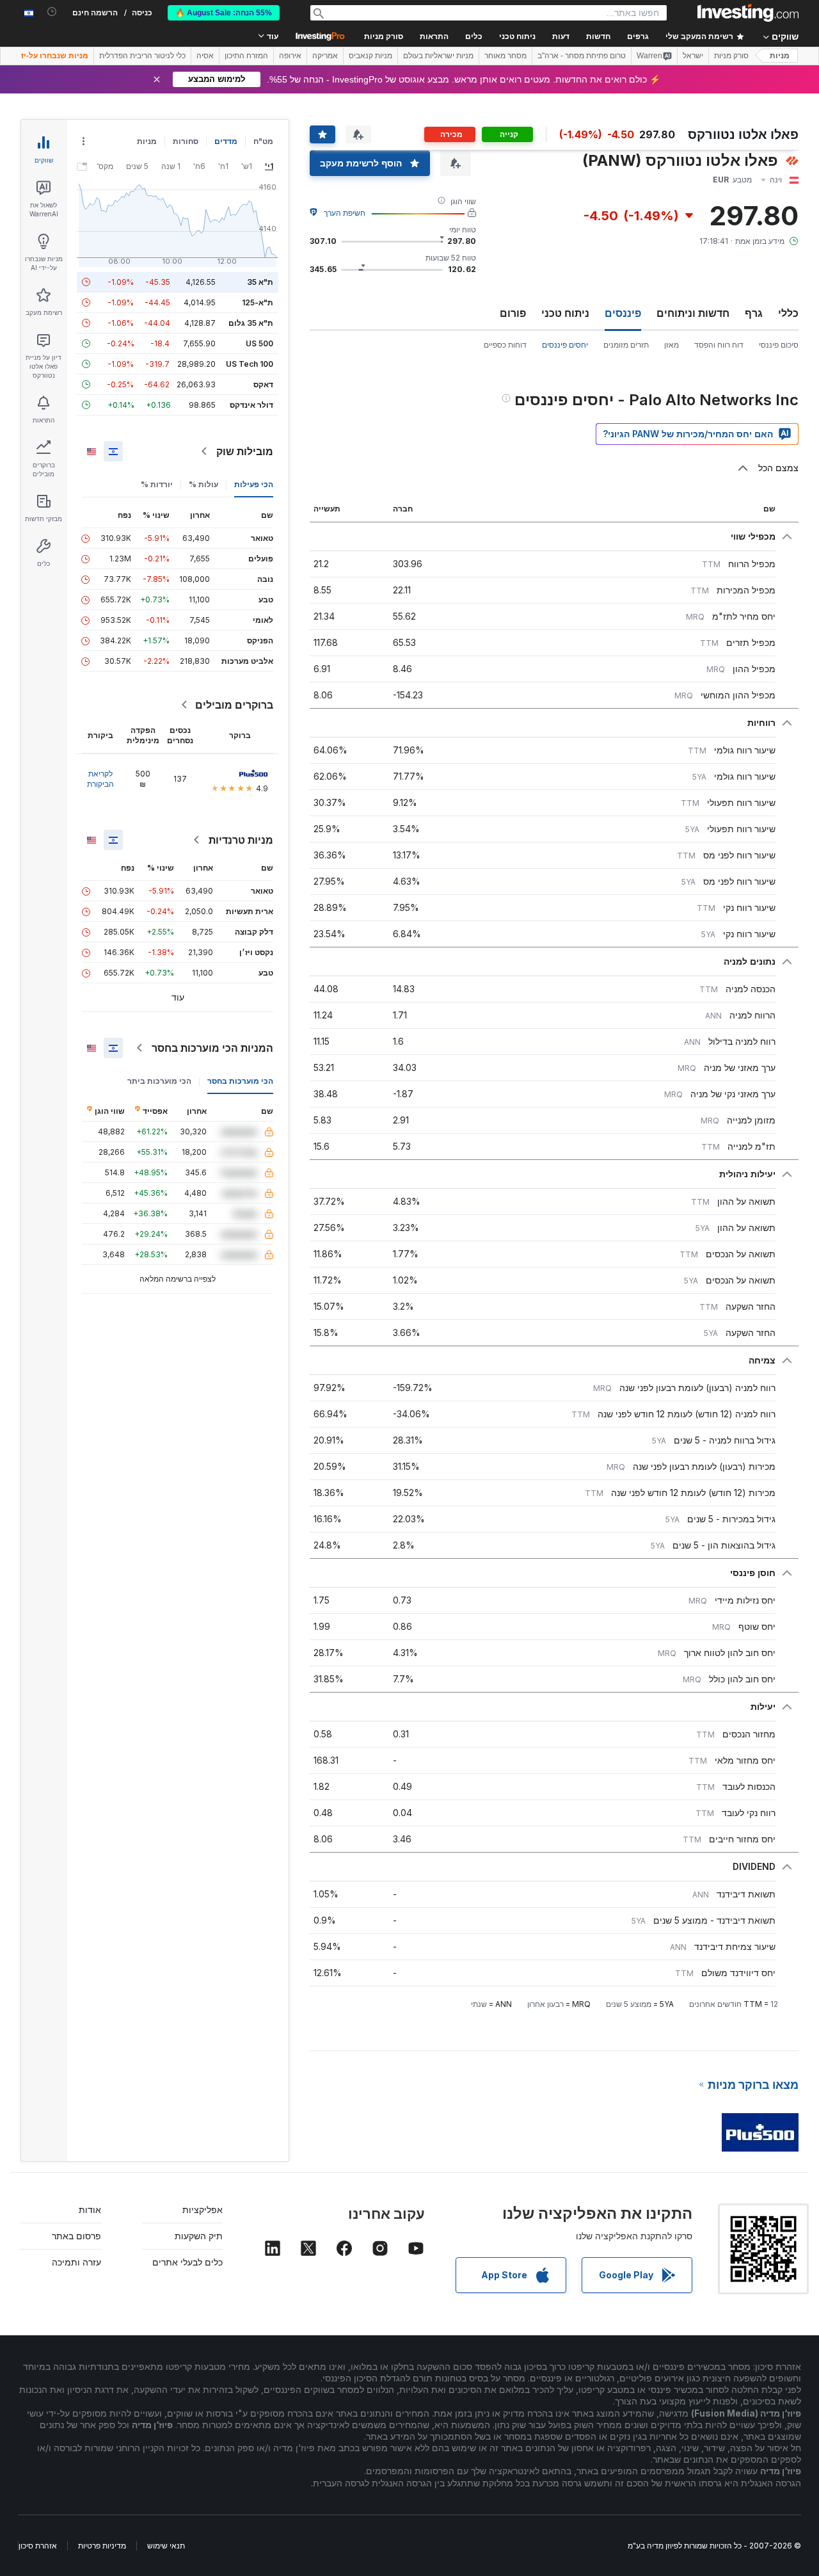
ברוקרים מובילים (234, 705)
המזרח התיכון (246, 56)
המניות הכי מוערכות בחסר (212, 1048)
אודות (90, 2210)
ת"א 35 (260, 282)
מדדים (226, 141)
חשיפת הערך (345, 213)
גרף (754, 313)
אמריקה (325, 56)
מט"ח (263, 141)
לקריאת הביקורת (100, 779)
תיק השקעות (199, 2236)
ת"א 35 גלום (251, 323)
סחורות (186, 141)
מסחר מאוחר (505, 56)
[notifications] (52, 12)
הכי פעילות (254, 484)
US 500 (259, 343)
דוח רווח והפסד (719, 345)
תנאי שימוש (166, 2546)
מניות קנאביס (370, 56)
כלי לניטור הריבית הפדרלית (142, 56)
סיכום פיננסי (779, 345)
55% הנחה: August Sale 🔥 (224, 13)
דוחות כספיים (505, 345)
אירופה (290, 56)
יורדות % (157, 484)
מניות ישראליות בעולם (438, 56)
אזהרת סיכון (38, 2546)
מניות (780, 56)
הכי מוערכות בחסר (240, 1081)
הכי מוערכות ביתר (159, 1081)
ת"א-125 (258, 302)
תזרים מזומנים (626, 345)
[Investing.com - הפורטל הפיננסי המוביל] (748, 13)
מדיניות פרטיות (102, 2546)
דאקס (263, 384)
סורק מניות (384, 36)
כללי (788, 313)
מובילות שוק (245, 451)
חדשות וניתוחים (693, 313)
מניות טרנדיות (241, 840)
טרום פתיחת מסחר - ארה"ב (582, 56)
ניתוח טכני (565, 313)
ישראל (693, 56)
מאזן (672, 345)
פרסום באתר (76, 2236)
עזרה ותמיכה (76, 2262)
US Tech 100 (250, 364)
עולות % (203, 484)
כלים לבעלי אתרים (187, 2262)
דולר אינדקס (251, 405)
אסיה (205, 56)
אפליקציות (203, 2210)
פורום (513, 313)
